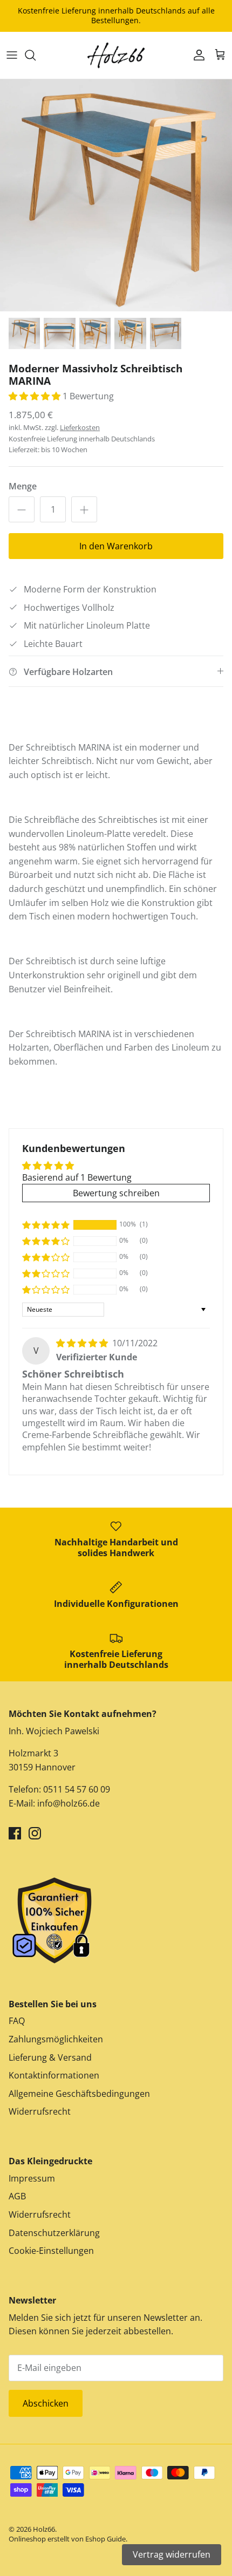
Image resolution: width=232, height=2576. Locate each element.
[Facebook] (15, 1833)
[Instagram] (35, 1833)
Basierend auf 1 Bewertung (77, 1177)
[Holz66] (116, 55)
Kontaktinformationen (54, 2075)
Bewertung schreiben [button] (116, 1193)
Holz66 (44, 2529)
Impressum (32, 2178)
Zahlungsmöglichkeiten (56, 2039)
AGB (17, 2196)
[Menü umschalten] (12, 55)
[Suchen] (36, 55)
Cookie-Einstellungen (51, 2251)
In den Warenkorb (116, 546)
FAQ (17, 2021)
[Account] (196, 55)
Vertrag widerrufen (172, 2554)
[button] (36, 396)
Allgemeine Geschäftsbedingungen (79, 2094)
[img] (83, 1343)
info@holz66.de (69, 1803)
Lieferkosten (80, 427)
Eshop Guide (105, 2539)
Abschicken (46, 2403)
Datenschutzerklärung (54, 2233)
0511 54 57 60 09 (76, 1789)
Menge (23, 486)
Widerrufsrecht (40, 2111)
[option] (116, 195)
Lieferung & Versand (50, 2057)
